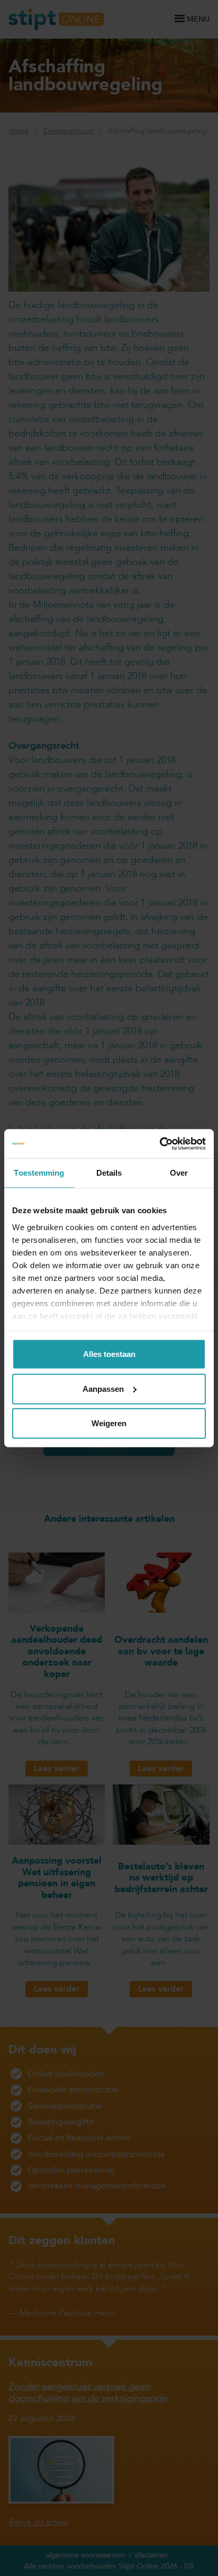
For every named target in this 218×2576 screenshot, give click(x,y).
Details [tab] (109, 1173)
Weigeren (109, 1423)
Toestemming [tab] (39, 1173)
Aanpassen (103, 1388)
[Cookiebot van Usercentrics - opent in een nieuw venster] (160, 1143)
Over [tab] (179, 1173)
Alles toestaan (109, 1354)
